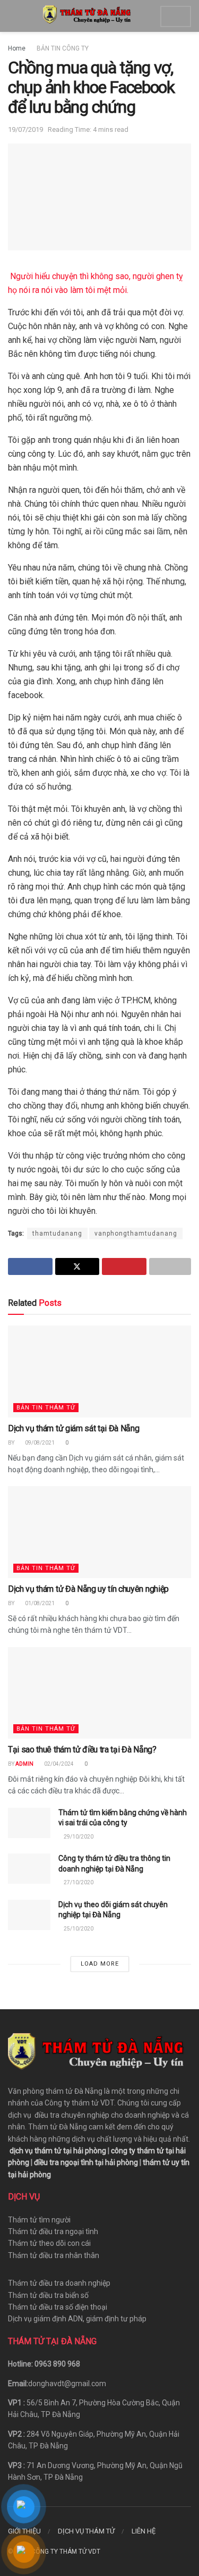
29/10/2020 (78, 1837)
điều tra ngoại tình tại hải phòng (86, 2162)
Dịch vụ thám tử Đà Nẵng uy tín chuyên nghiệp (88, 1589)
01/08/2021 (39, 1603)
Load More (100, 1964)
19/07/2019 (25, 129)
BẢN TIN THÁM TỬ (46, 1408)
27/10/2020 (78, 1882)
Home (17, 48)
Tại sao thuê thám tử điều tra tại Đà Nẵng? (82, 1750)
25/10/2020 (78, 1929)
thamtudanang (57, 1234)
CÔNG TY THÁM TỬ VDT (66, 2552)
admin (24, 1764)
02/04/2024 (58, 1764)
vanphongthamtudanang (136, 1234)
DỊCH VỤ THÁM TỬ (86, 2531)
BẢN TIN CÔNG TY (63, 48)
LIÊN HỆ (144, 2531)
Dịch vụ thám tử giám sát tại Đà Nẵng (73, 1428)
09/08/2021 (39, 1443)
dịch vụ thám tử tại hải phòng (58, 2151)
